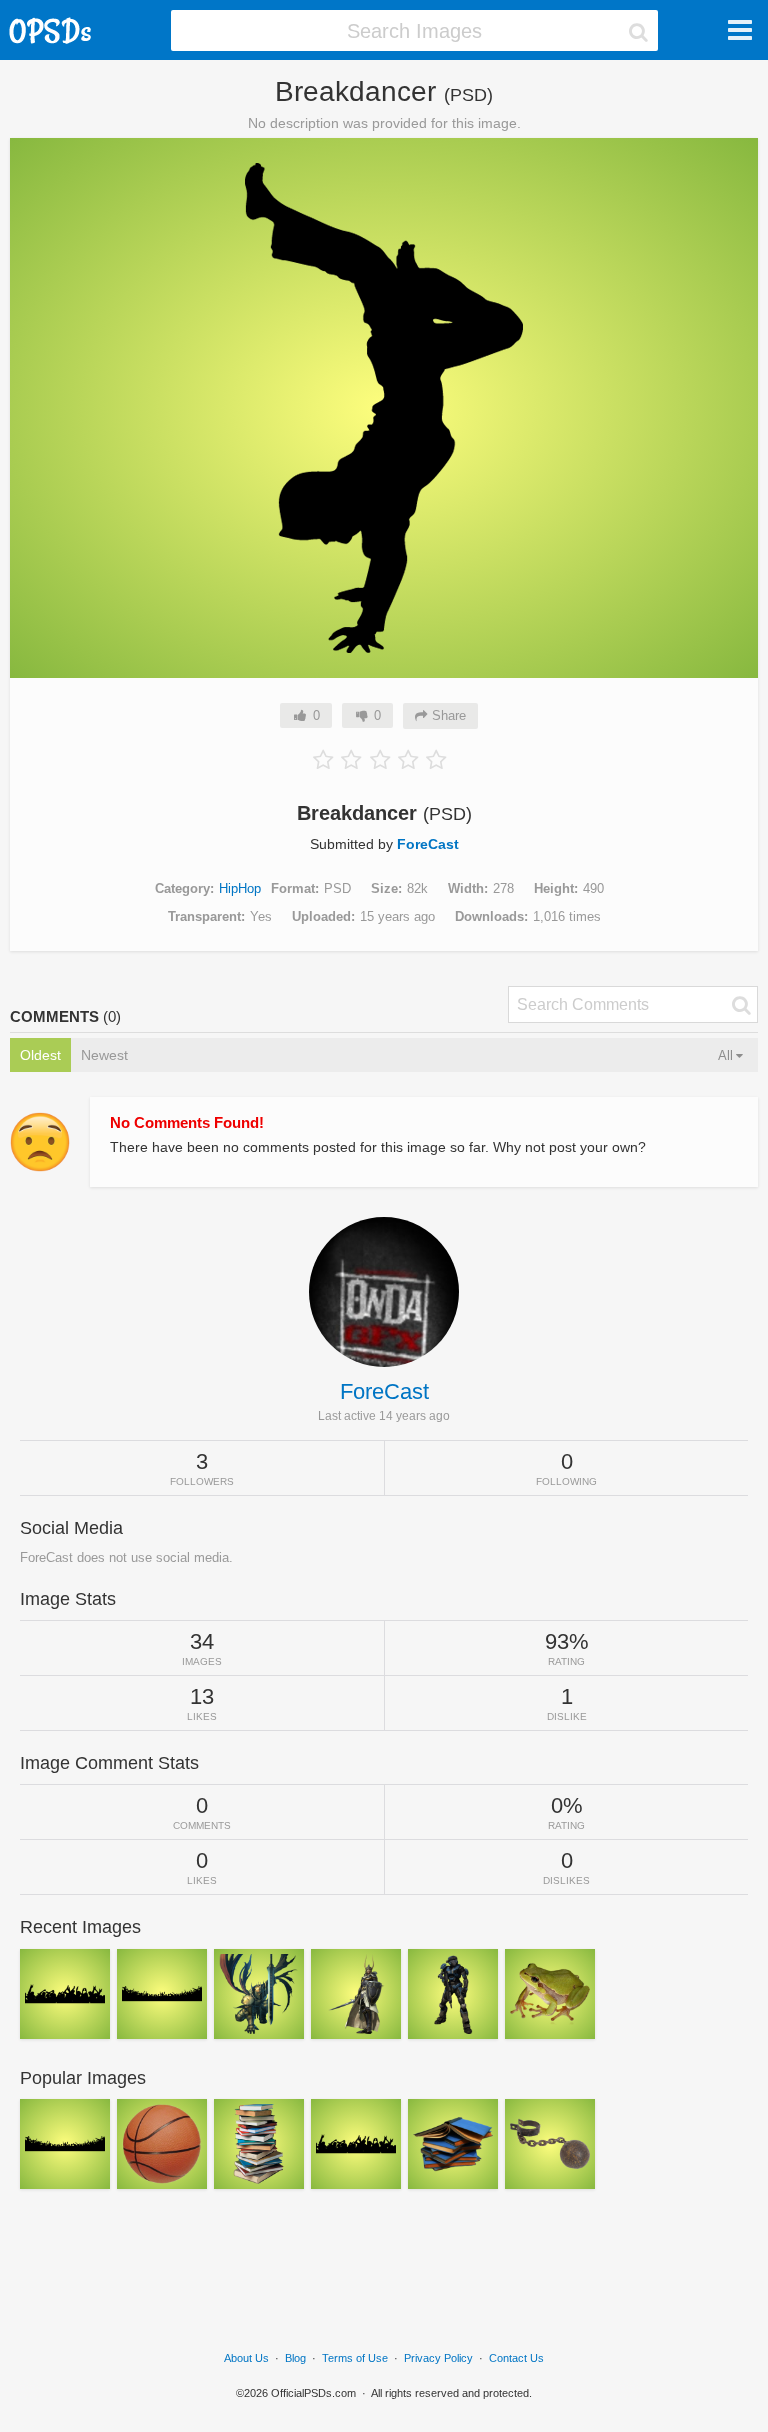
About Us (246, 2358)
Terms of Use (355, 2358)
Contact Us (516, 2358)
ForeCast (428, 844)
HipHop (240, 888)
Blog (295, 2358)
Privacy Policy (438, 2358)
